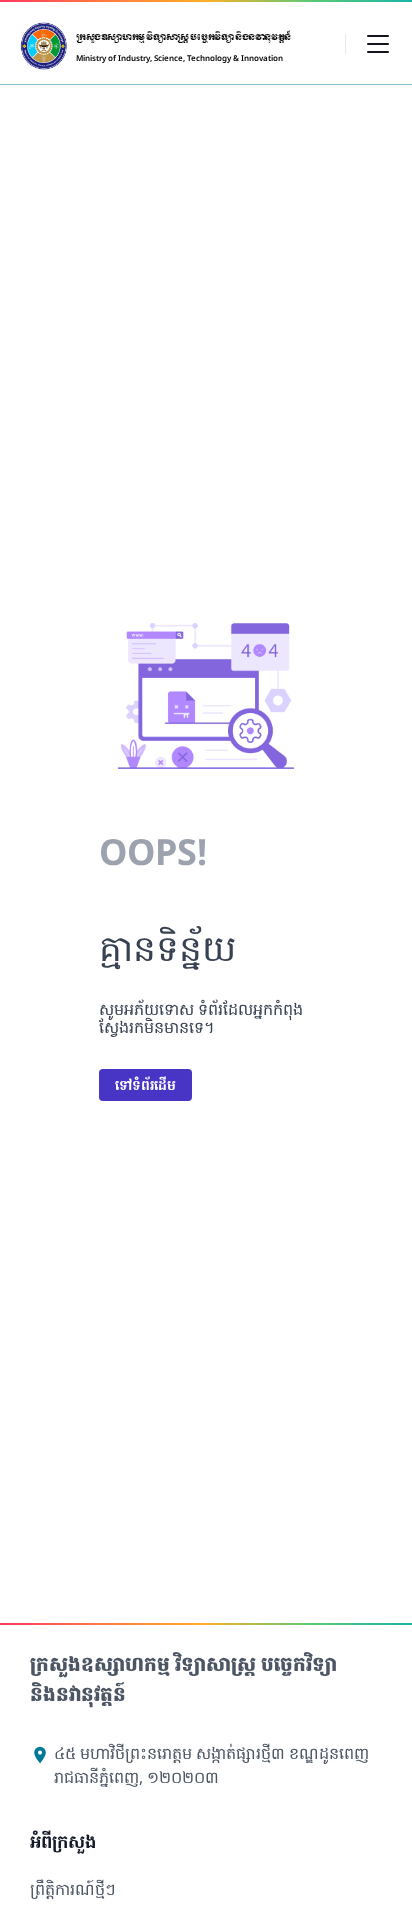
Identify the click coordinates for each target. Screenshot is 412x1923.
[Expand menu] (378, 43)
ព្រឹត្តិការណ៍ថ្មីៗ (73, 1889)
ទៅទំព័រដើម (145, 1084)
